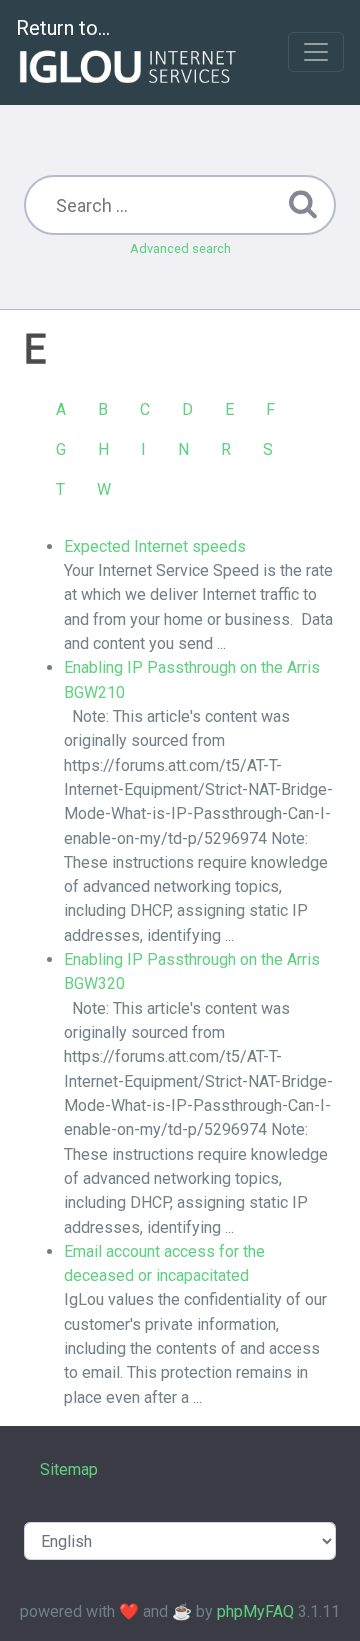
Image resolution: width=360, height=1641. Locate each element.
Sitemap (69, 1469)
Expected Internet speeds (155, 546)
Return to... (63, 28)
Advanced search (180, 248)
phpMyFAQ (255, 1611)
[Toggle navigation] (316, 52)
